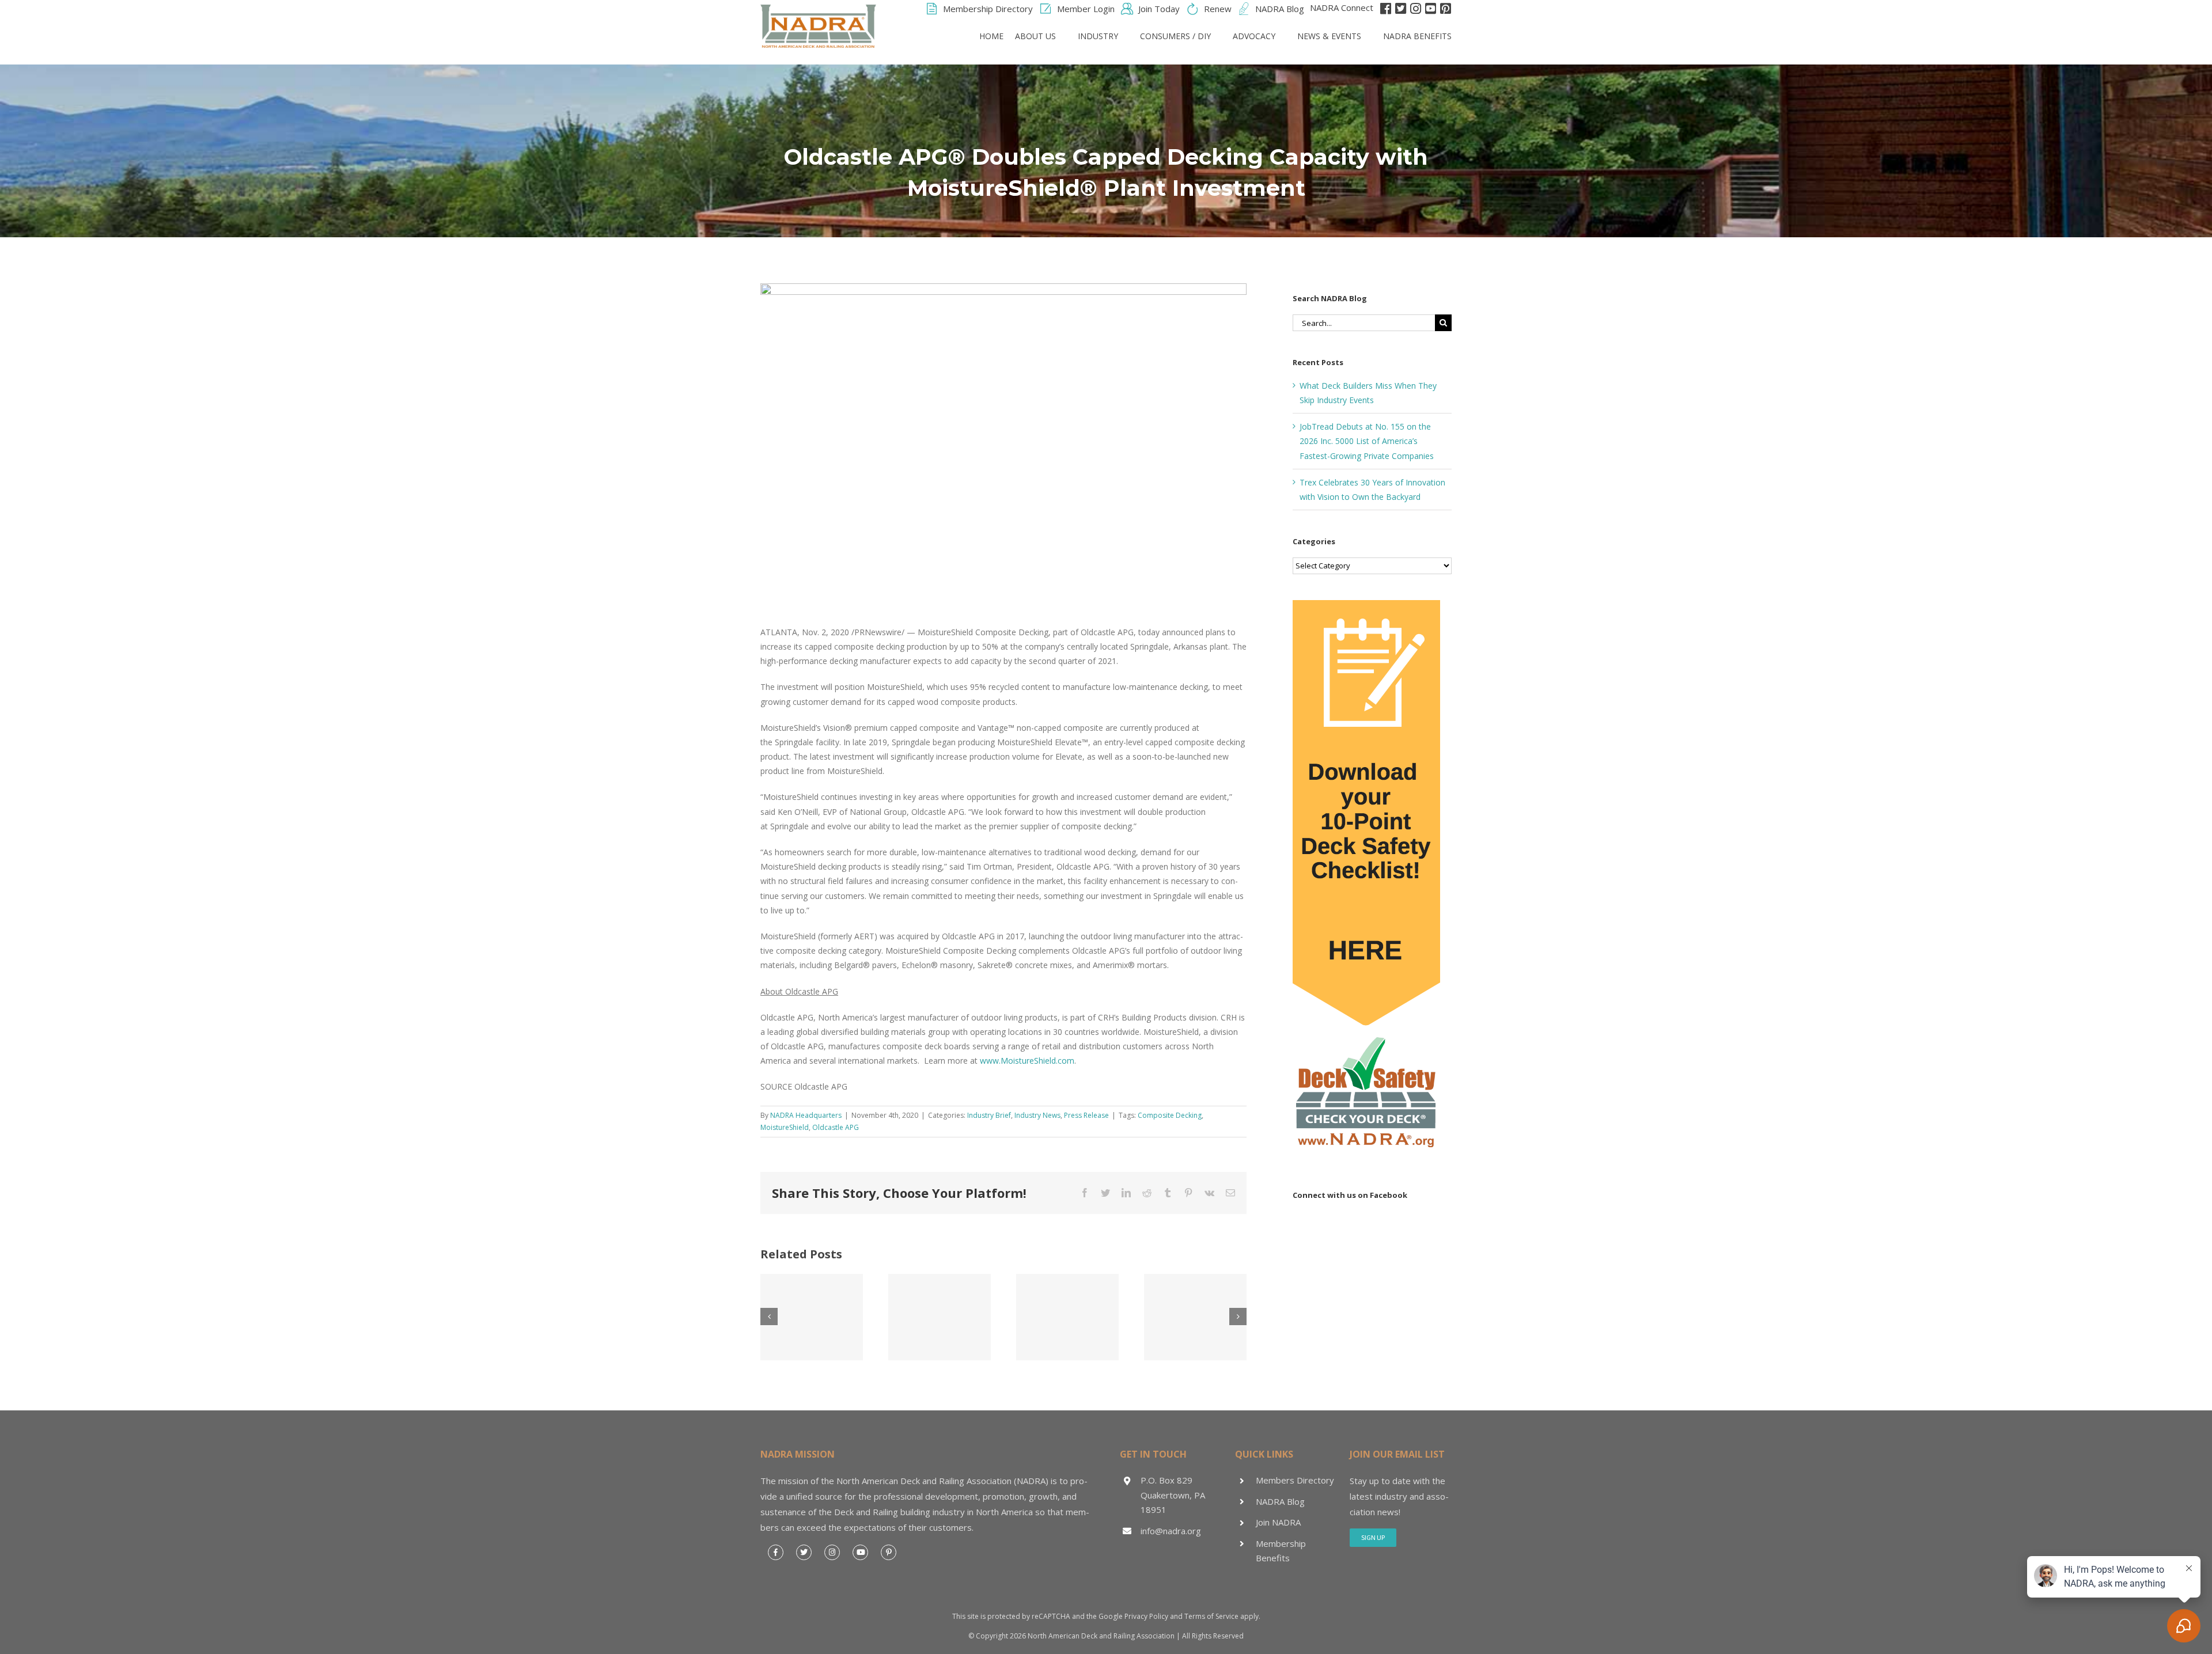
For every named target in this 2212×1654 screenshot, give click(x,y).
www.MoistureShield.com (1027, 1061)
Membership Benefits (1281, 1551)
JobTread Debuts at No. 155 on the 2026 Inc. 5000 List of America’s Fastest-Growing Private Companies (1367, 441)
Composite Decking (1170, 1115)
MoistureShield (785, 1127)
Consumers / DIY (1175, 36)
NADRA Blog (1280, 1501)
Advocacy (1254, 36)
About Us (1035, 36)
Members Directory (1295, 1480)
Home (991, 36)
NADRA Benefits (1417, 36)
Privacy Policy (1146, 1616)
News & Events (1329, 36)
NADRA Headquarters (806, 1115)
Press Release (1086, 1115)
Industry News (1037, 1115)
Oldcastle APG (836, 1127)
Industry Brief (989, 1115)
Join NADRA (1278, 1522)
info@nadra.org (1171, 1531)
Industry (1098, 36)
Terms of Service (1211, 1616)
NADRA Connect (1342, 7)
